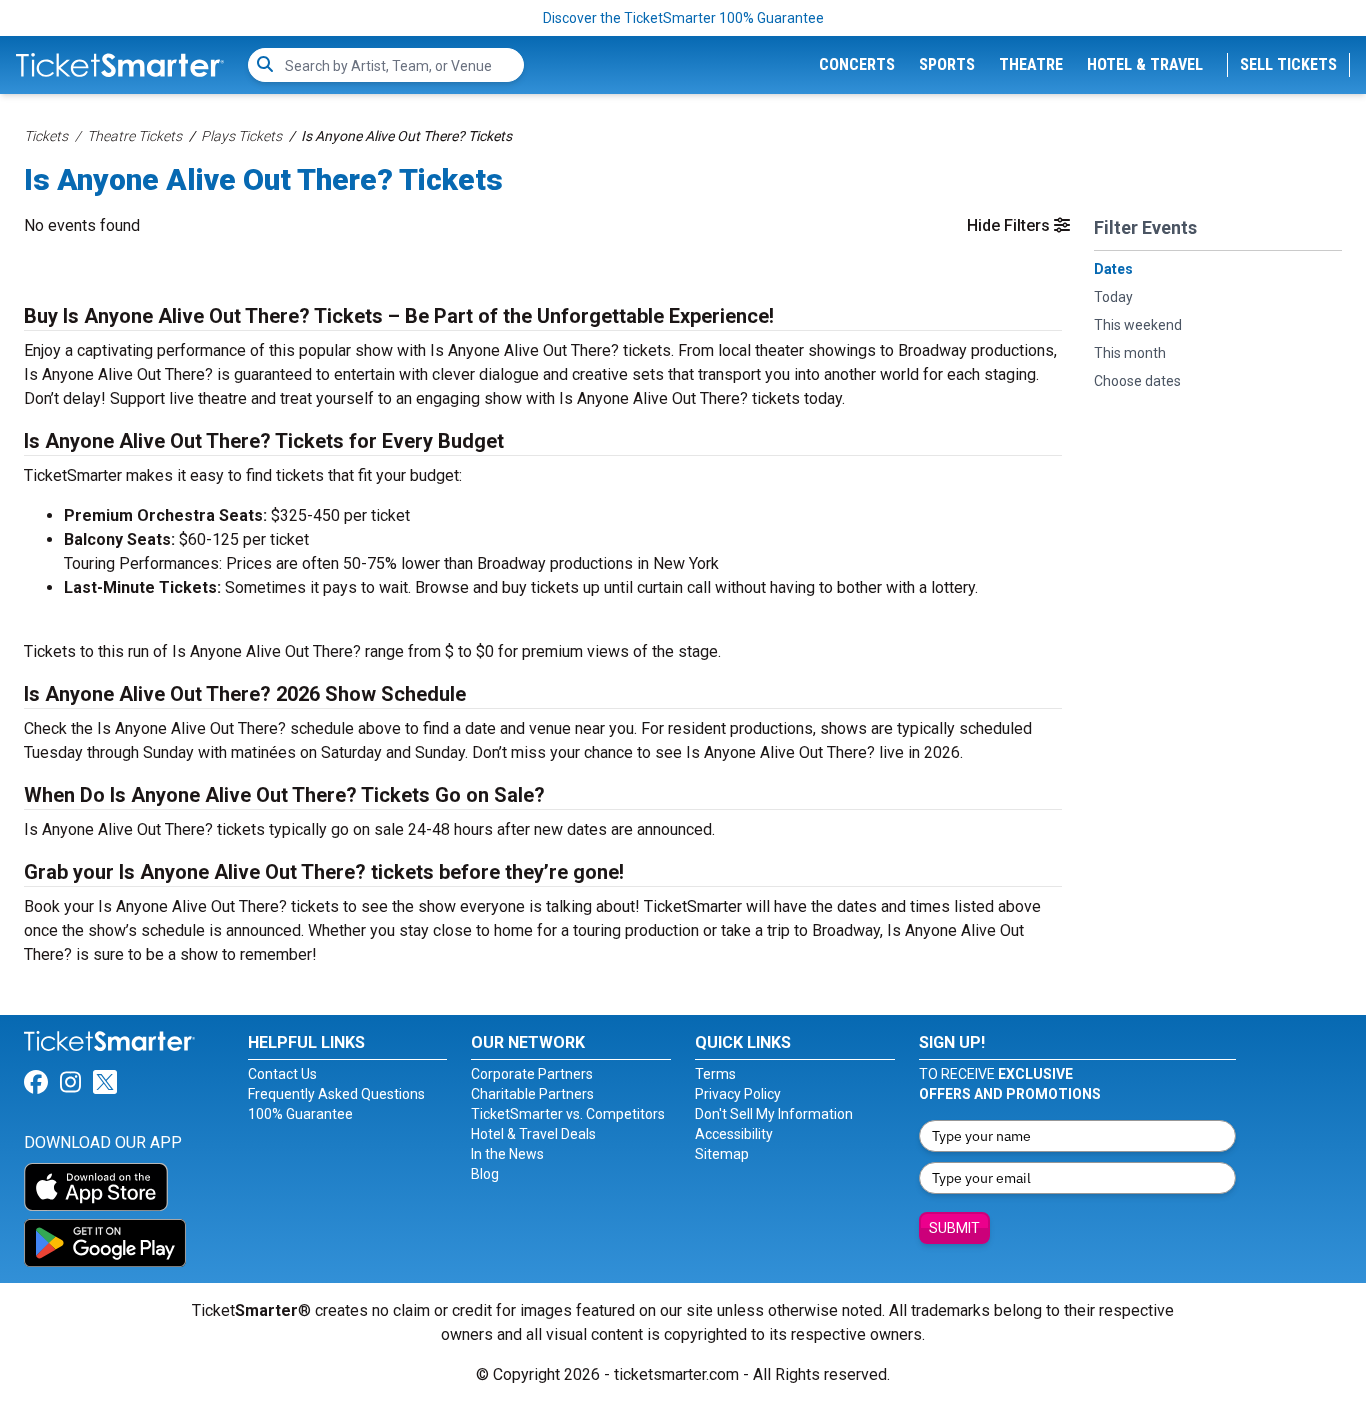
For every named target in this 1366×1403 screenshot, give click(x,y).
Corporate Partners (532, 1074)
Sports (947, 64)
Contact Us (282, 1074)
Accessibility (734, 1134)
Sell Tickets (1288, 64)
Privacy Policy (738, 1094)
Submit (954, 1228)
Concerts (857, 64)
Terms (715, 1074)
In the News (507, 1154)
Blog (485, 1174)
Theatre (1031, 64)
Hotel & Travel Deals (533, 1134)
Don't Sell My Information (774, 1114)
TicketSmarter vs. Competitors (568, 1114)
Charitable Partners (532, 1094)
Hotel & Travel (1145, 64)
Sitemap (722, 1154)
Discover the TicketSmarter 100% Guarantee (683, 18)
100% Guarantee (300, 1114)
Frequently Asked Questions (336, 1094)
